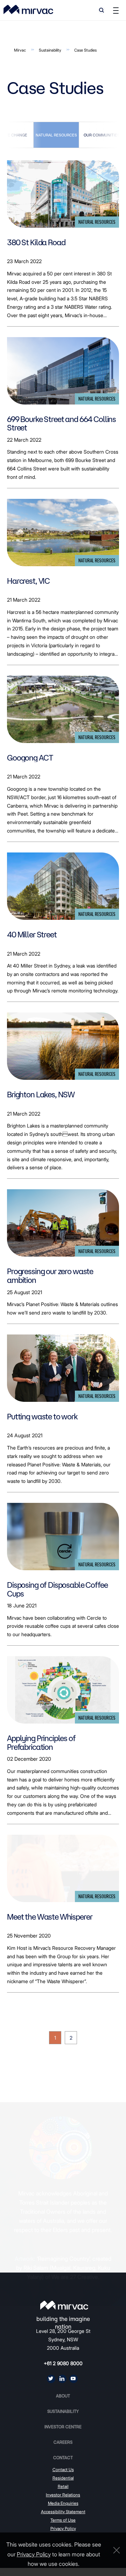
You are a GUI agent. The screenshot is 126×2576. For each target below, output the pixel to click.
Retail (63, 2486)
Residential (63, 2478)
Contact (63, 2458)
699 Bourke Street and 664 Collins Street (61, 424)
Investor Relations (63, 2495)
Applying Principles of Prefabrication (41, 1743)
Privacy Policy (63, 2528)
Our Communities (102, 135)
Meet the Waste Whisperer (50, 1917)
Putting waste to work (42, 1417)
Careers (63, 2442)
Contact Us (63, 2470)
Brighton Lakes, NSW (41, 1095)
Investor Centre (63, 2427)
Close (115, 2550)
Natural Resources (56, 135)
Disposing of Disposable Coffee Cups (57, 1589)
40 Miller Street (32, 935)
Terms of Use (63, 2520)
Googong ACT (30, 758)
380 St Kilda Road (36, 242)
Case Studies (85, 50)
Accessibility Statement (63, 2512)
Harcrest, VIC (28, 581)
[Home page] (64, 2305)
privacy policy (34, 2554)
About (63, 2396)
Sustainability (50, 50)
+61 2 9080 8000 (63, 2363)
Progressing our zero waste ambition (50, 1276)
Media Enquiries (63, 2503)
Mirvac (20, 50)
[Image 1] (28, 9)
